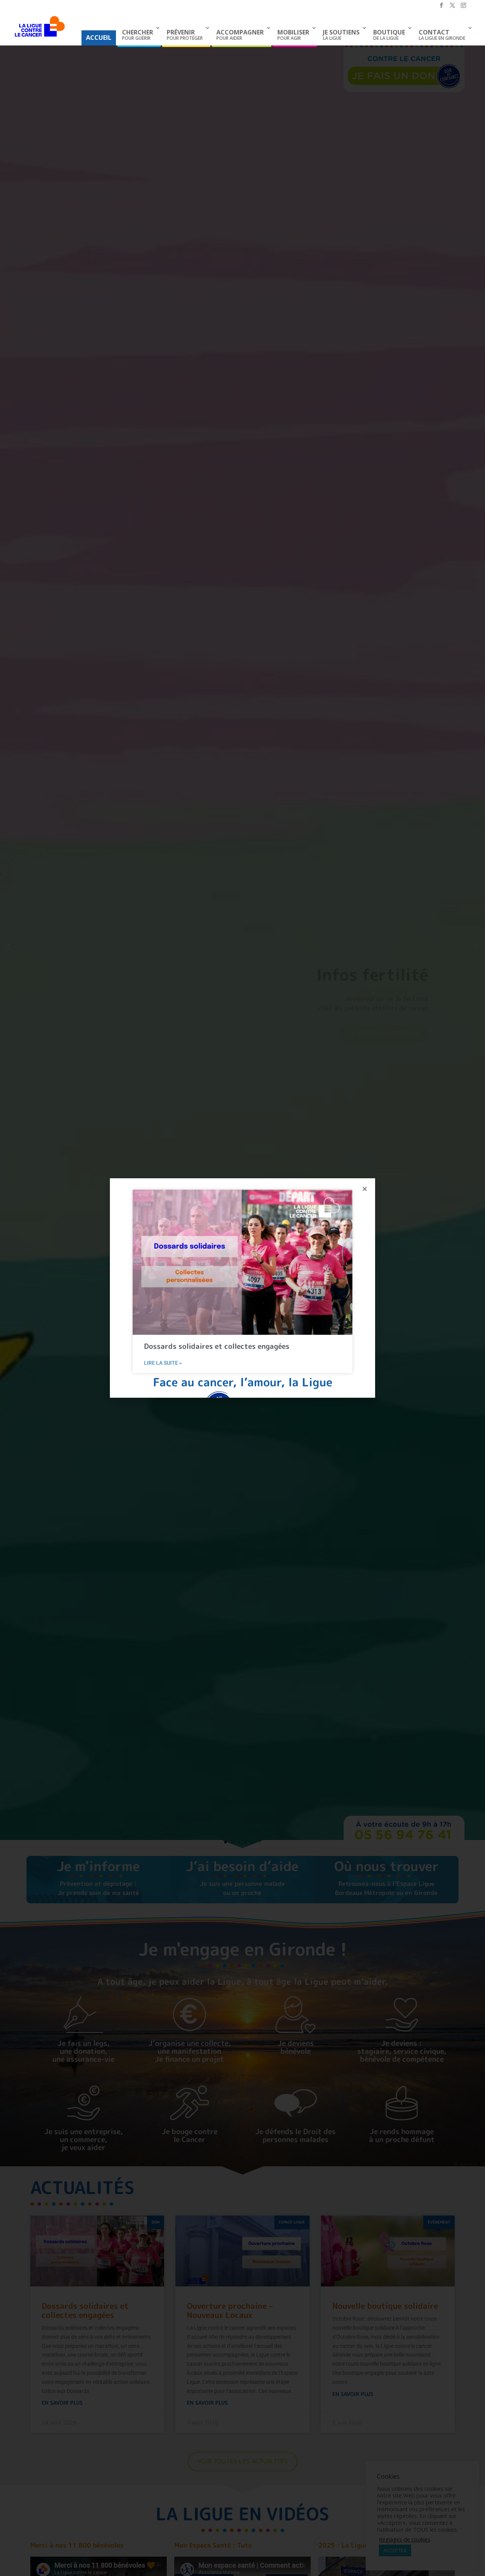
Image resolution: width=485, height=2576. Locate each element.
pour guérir (138, 35)
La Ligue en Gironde (442, 35)
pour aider (240, 35)
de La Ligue (389, 35)
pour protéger (185, 35)
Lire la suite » (163, 1363)
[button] (365, 1189)
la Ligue (341, 35)
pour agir (293, 35)
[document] (242, 1288)
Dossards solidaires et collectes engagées (217, 1346)
